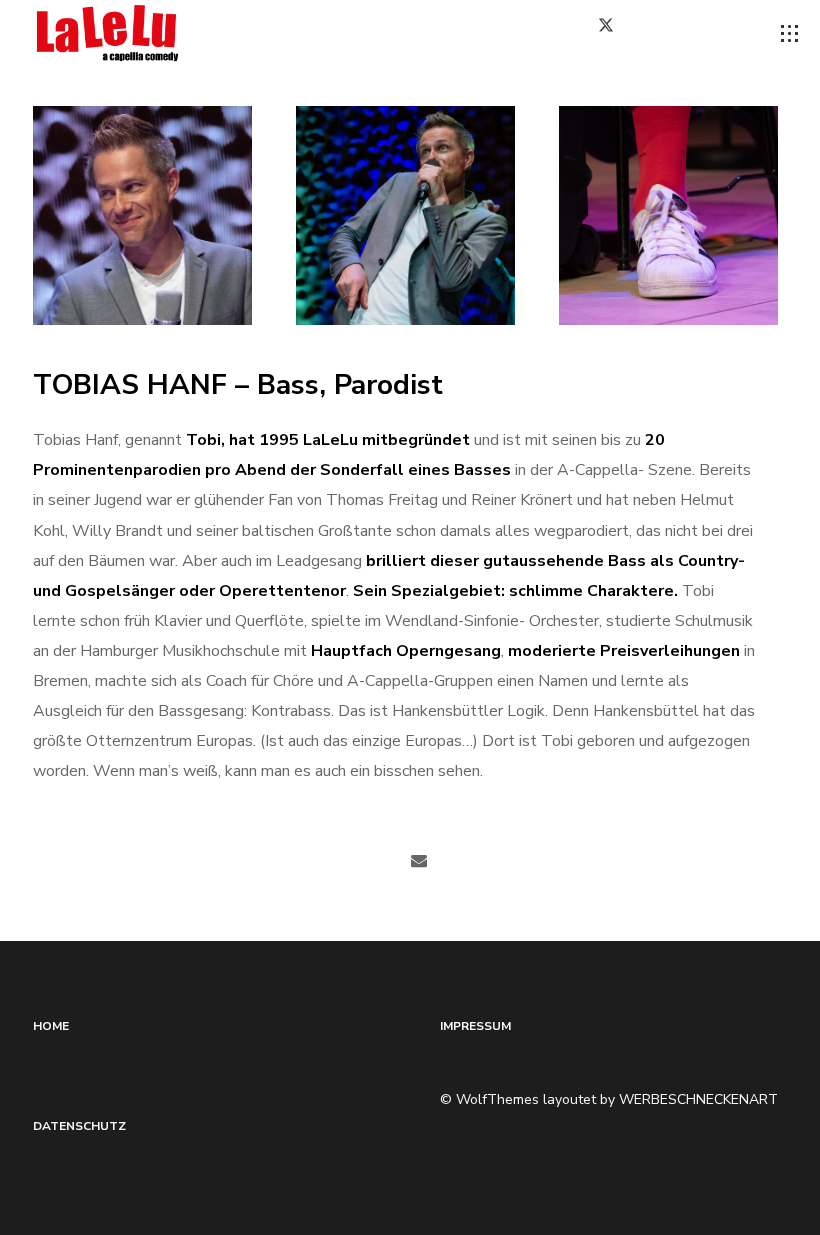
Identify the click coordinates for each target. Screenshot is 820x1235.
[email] (419, 861)
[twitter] (614, 33)
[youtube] (725, 34)
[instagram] (674, 33)
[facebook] (554, 33)
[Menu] (790, 34)
